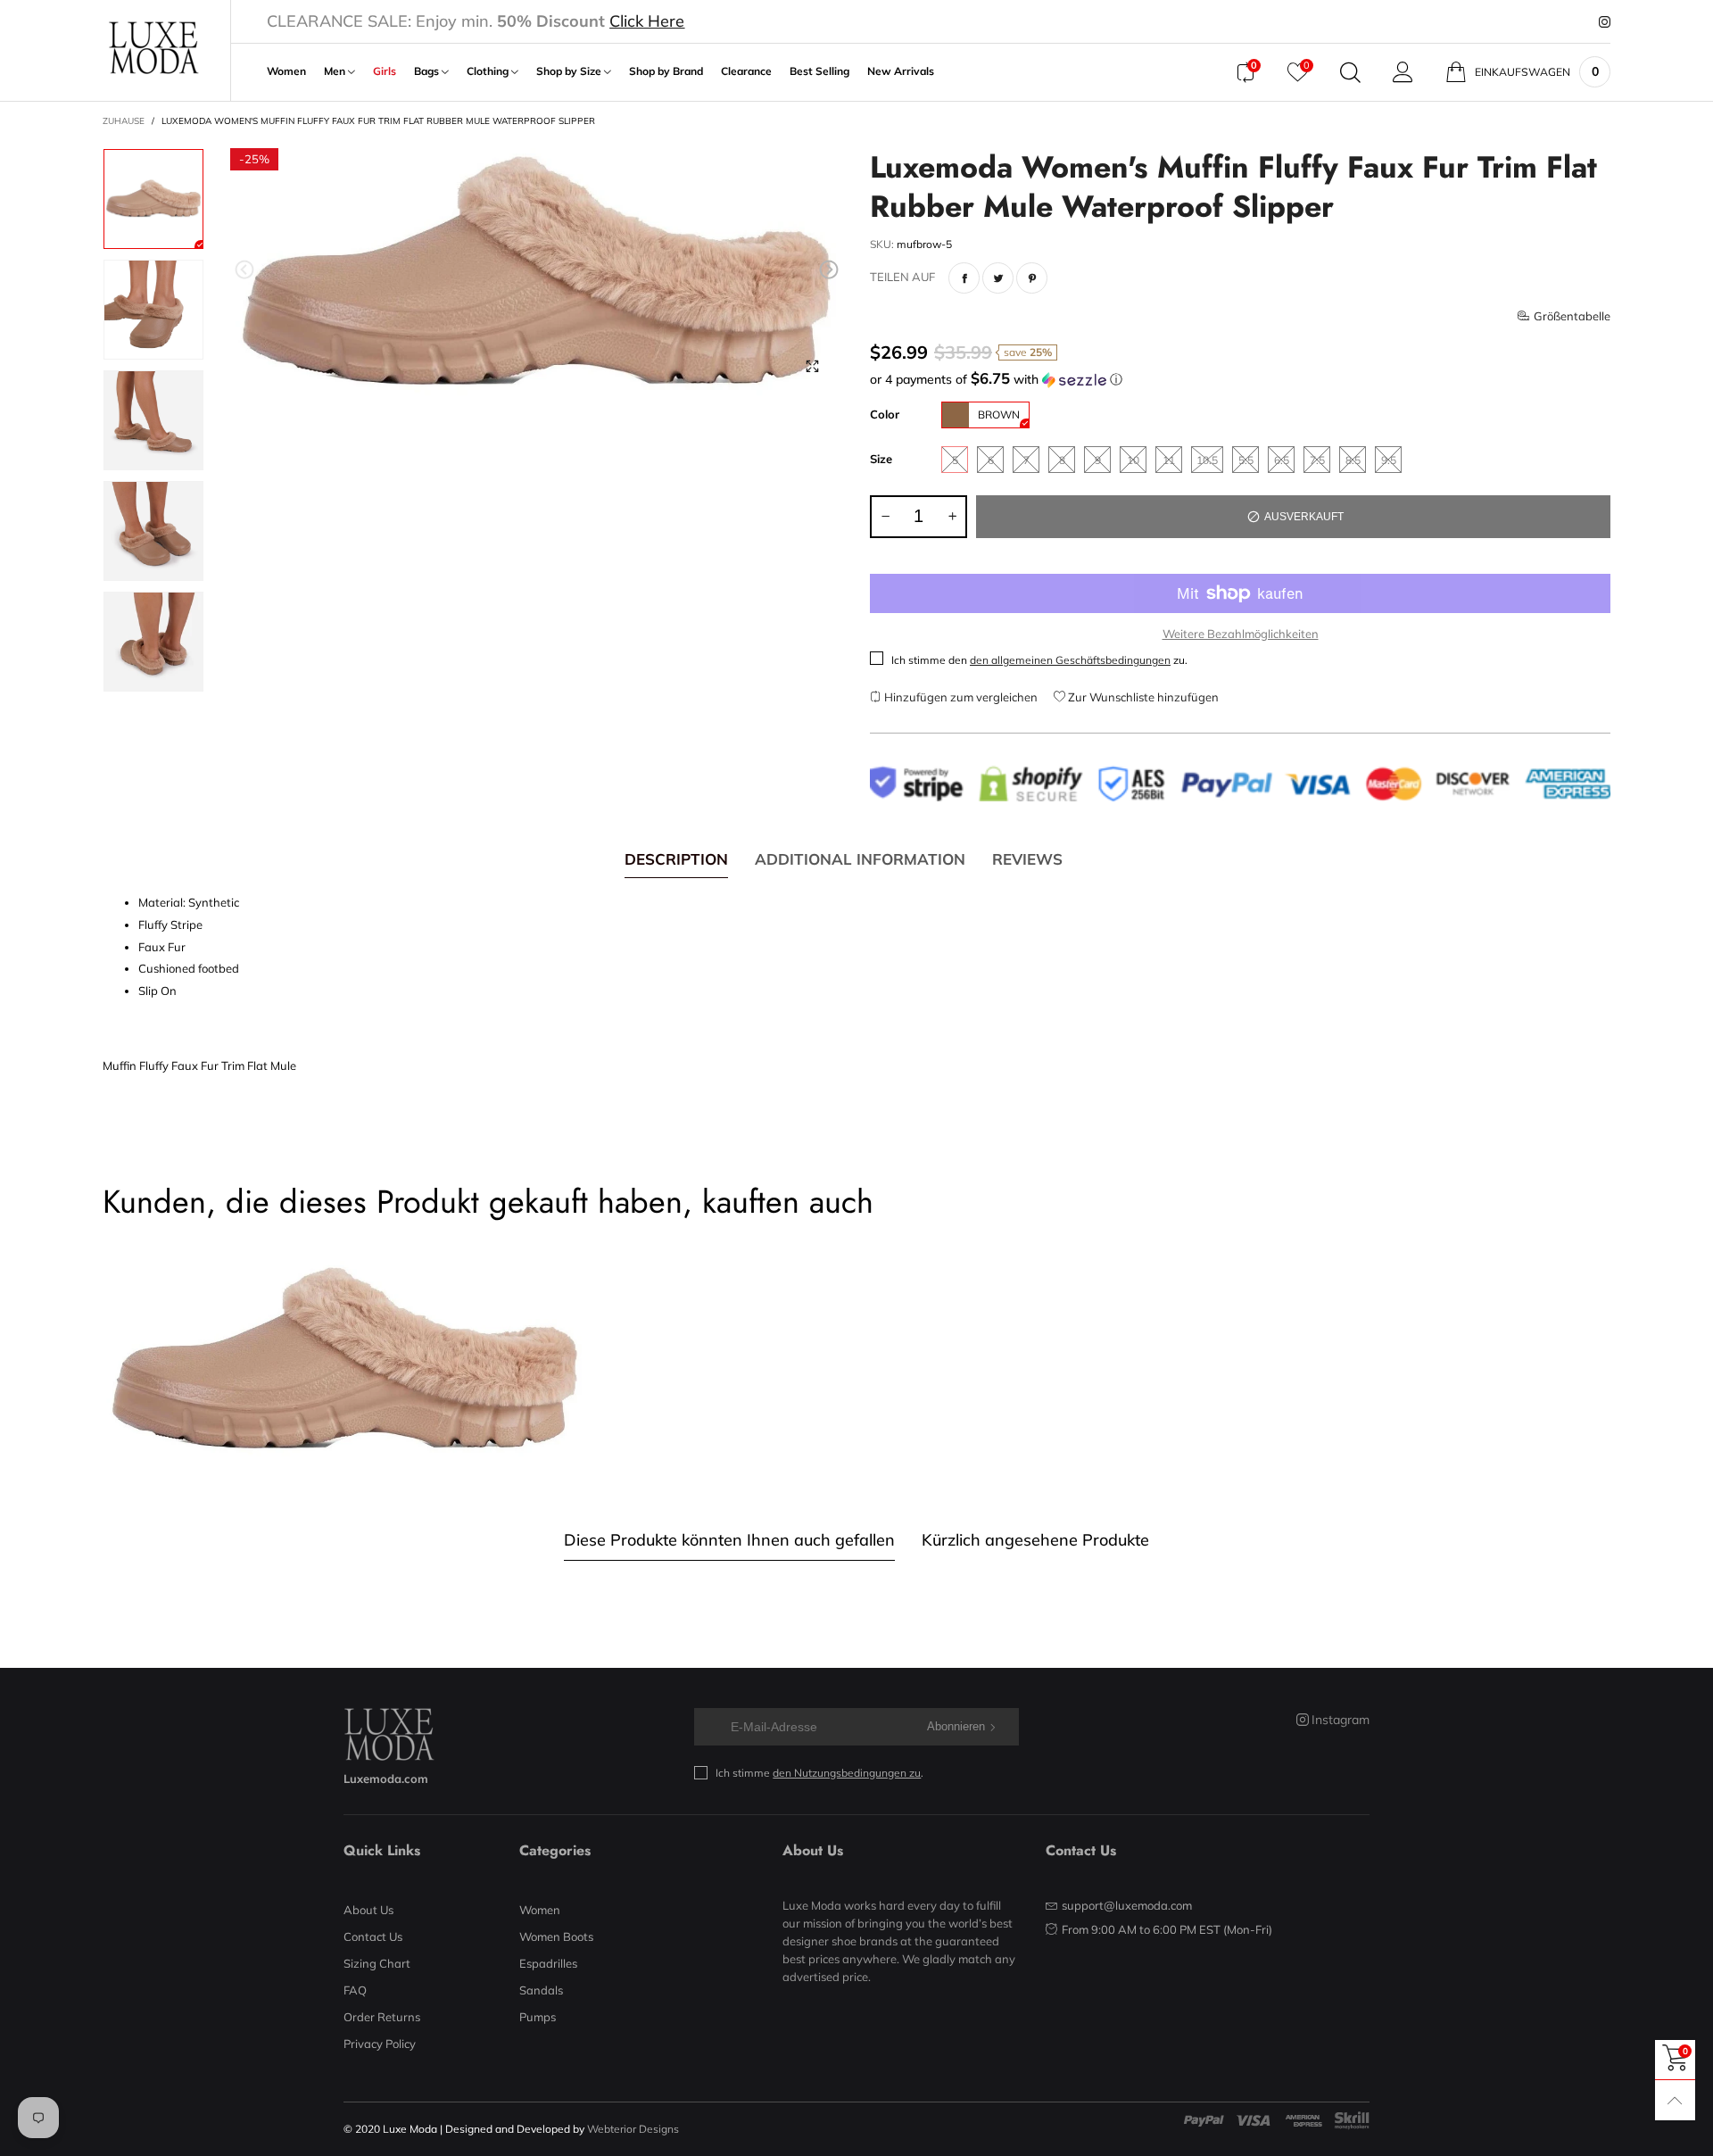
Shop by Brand (666, 71)
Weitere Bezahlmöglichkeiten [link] (1241, 634)
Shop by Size (570, 71)
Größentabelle (1572, 316)
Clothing (489, 71)
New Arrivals (901, 71)
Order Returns (382, 2017)
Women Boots (556, 1936)
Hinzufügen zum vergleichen (960, 697)
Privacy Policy (380, 2044)
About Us (368, 1910)
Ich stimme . (819, 1773)
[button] (244, 270)
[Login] (1403, 72)
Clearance (746, 71)
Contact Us (373, 1936)
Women (286, 71)
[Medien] (812, 366)
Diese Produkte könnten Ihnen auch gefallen (729, 1540)
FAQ (355, 1990)
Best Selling (819, 71)
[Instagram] (1605, 22)
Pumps (538, 2017)
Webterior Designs (633, 2129)
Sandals (541, 1990)
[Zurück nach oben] (1675, 2100)
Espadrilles (548, 1963)
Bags (428, 71)
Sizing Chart (377, 1963)
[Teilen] (964, 278)
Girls (385, 71)
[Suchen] (1350, 72)
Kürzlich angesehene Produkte (1035, 1540)
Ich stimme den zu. (1039, 660)
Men (336, 71)
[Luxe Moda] (153, 48)
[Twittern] (998, 278)
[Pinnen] (1032, 278)
